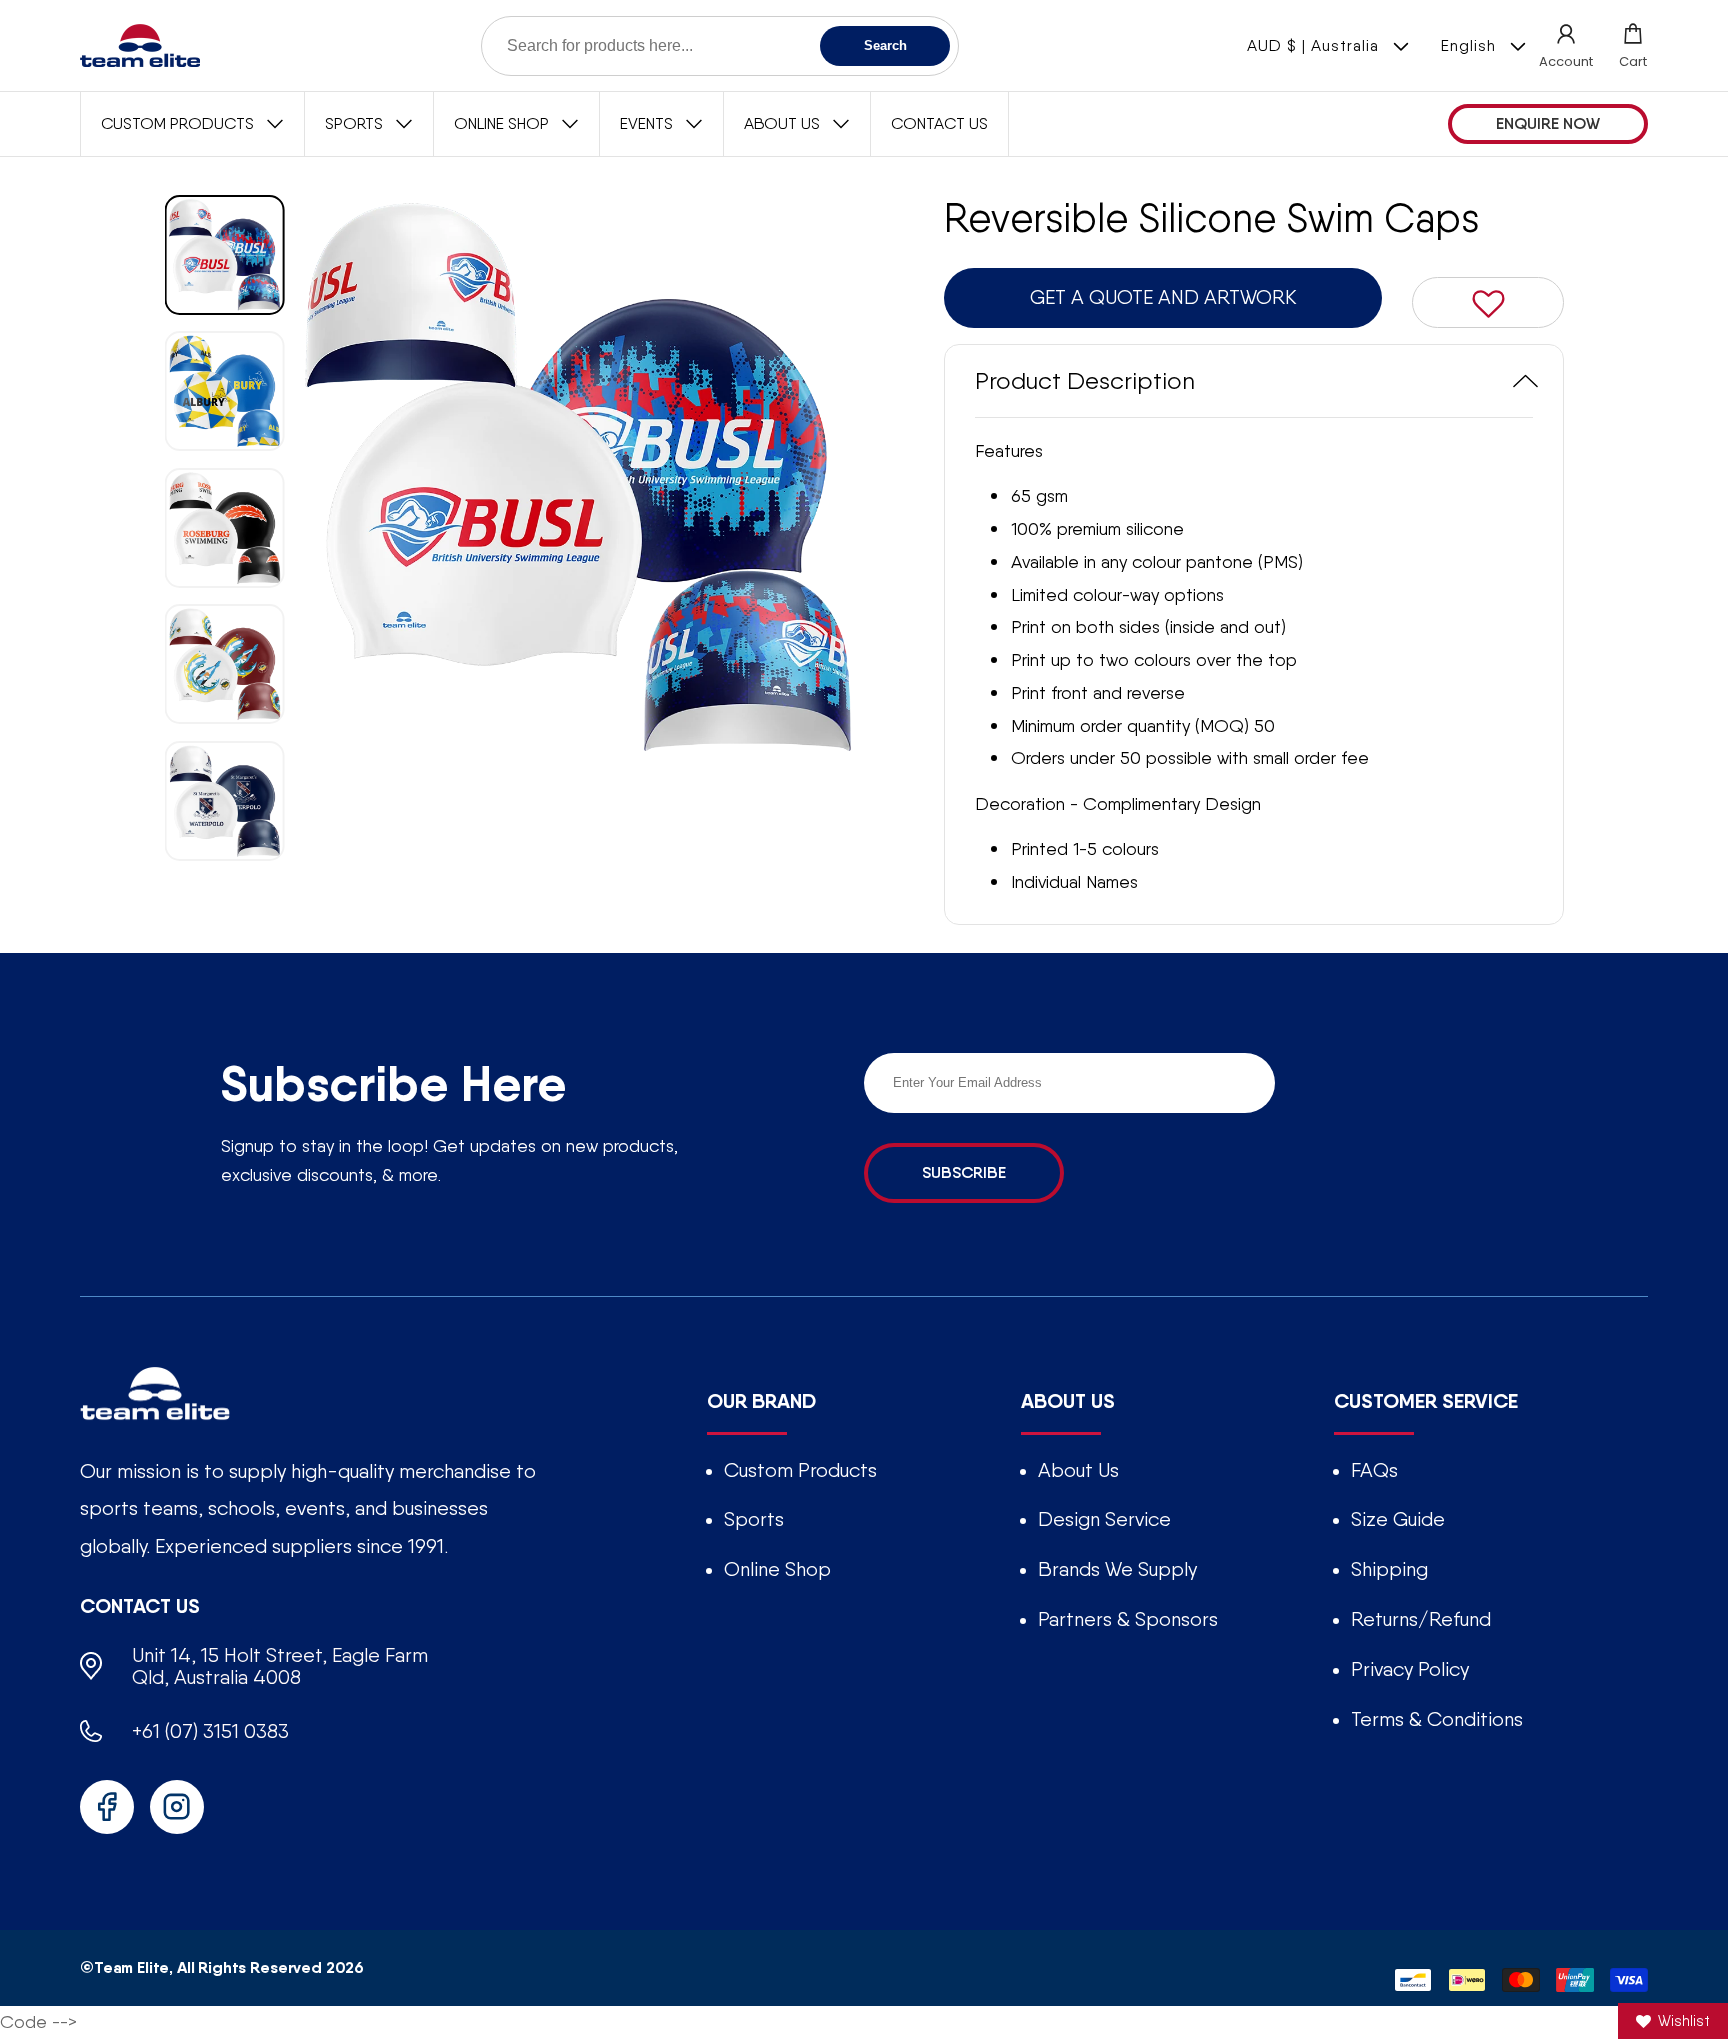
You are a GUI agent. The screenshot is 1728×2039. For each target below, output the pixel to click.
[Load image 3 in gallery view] (225, 527)
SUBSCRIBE (964, 1172)
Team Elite (131, 1967)
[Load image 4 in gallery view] (225, 664)
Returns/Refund (1421, 1619)
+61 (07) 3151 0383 (210, 1731)
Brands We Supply (1117, 1569)
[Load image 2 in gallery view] (225, 391)
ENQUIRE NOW (1548, 123)
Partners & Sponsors (1128, 1619)
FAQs (1374, 1470)
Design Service (1104, 1519)
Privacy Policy (1410, 1669)
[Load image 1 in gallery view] (225, 255)
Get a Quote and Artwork (1163, 297)
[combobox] (720, 46)
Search (885, 45)
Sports (754, 1519)
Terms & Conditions (1437, 1719)
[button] (1633, 45)
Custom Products (800, 1470)
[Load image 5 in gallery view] (225, 800)
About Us (1078, 1470)
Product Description (1085, 380)
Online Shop (777, 1569)
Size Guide (1398, 1519)
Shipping (1389, 1569)
